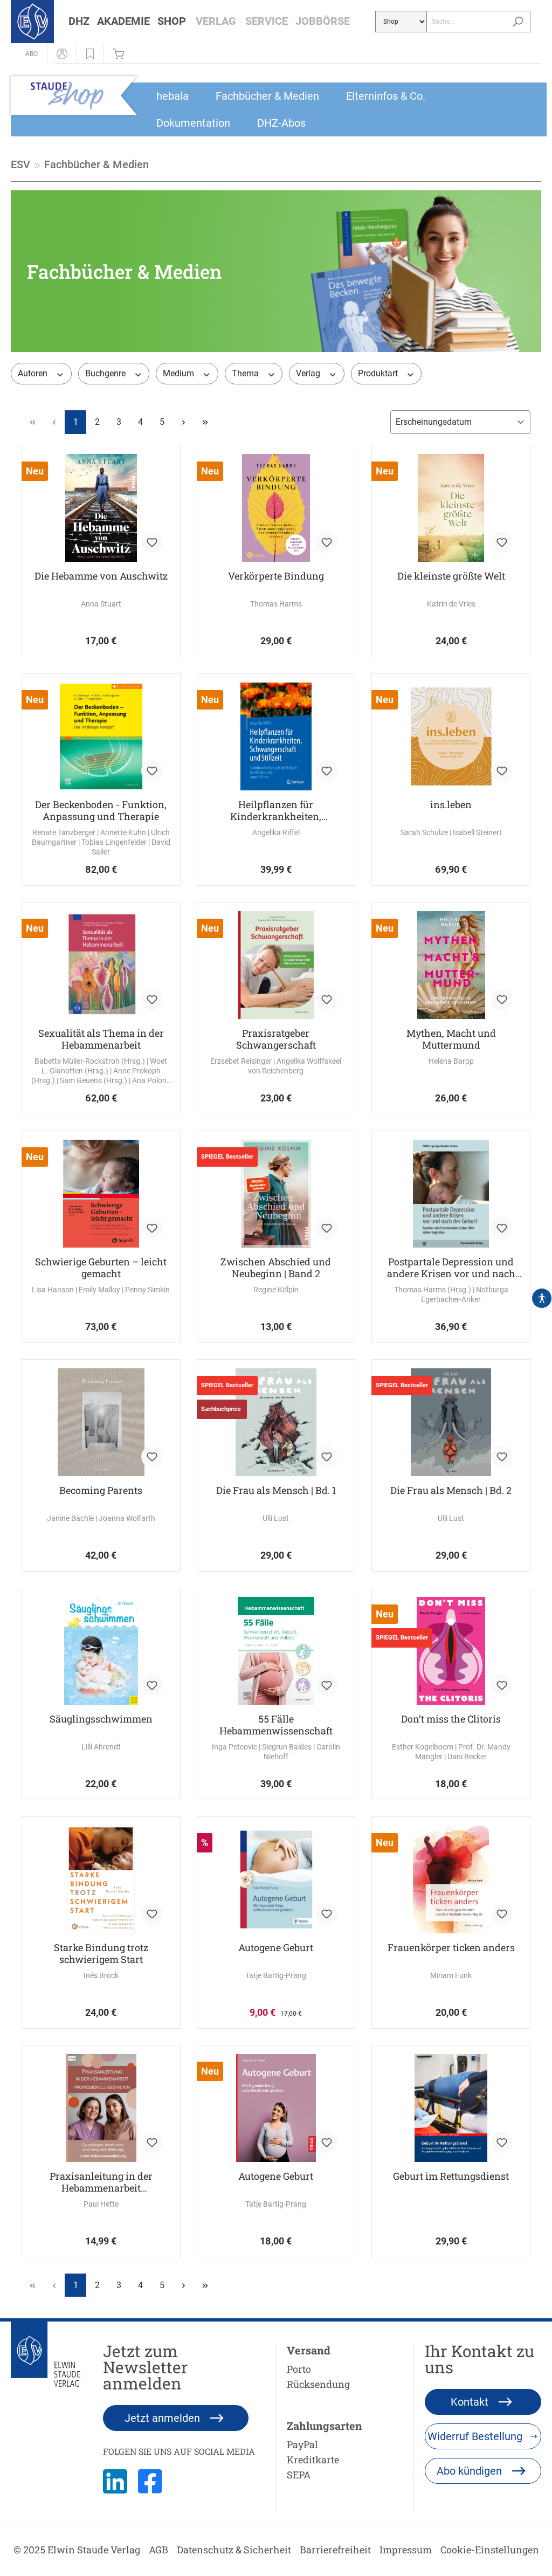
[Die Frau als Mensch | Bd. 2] (451, 1422)
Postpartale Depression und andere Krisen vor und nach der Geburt (451, 1268)
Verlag (309, 373)
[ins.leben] (451, 736)
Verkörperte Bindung (276, 576)
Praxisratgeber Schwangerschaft (276, 1039)
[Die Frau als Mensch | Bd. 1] (276, 1422)
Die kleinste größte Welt (451, 576)
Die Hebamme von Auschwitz (101, 576)
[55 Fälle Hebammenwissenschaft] (276, 1651)
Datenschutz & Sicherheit (234, 2550)
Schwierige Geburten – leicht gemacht (101, 1268)
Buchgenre (106, 373)
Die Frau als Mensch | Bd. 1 (276, 1490)
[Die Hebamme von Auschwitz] (101, 508)
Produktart (379, 373)
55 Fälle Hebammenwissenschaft (276, 1725)
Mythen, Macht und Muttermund (451, 1039)
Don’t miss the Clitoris (451, 1719)
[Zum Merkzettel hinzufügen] (152, 542)
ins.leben (451, 805)
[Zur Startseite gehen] (32, 22)
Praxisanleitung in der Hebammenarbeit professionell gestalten (101, 2182)
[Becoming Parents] (101, 1422)
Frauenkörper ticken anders (451, 1948)
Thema (246, 373)
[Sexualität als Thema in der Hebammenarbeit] (101, 965)
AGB (158, 2550)
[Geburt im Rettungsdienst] (451, 2108)
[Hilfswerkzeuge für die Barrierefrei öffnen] (542, 1298)
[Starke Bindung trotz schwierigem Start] (101, 1879)
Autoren (34, 373)
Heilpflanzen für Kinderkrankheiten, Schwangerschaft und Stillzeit (276, 810)
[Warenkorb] (121, 53)
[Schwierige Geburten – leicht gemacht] (101, 1194)
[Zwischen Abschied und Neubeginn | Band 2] (276, 1194)
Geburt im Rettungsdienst (451, 2176)
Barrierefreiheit (335, 2550)
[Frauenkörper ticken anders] (451, 1879)
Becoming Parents (101, 1490)
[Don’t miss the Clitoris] (451, 1651)
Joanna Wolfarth (127, 1518)
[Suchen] (518, 22)
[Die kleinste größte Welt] (451, 508)
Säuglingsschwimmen (101, 1719)
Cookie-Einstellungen (490, 2550)
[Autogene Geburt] (276, 1879)
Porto (299, 2369)
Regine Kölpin (276, 1290)
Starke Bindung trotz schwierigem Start (101, 1953)
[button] (79, 22)
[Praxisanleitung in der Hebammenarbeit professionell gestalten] (101, 2108)
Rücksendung (318, 2384)
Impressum (406, 2550)
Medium (180, 373)
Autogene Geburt (276, 1948)
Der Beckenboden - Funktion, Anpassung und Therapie (101, 810)
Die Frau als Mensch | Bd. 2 (451, 1490)
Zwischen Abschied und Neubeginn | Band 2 (276, 1268)
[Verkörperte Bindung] (276, 508)
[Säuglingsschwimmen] (101, 1651)
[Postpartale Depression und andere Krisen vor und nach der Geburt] (451, 1194)
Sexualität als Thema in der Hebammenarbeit (101, 1039)
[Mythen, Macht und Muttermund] (451, 965)
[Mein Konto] (62, 53)
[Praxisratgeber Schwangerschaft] (276, 965)
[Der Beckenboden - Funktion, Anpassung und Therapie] (101, 736)
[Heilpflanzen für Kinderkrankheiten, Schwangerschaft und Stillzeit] (276, 736)
